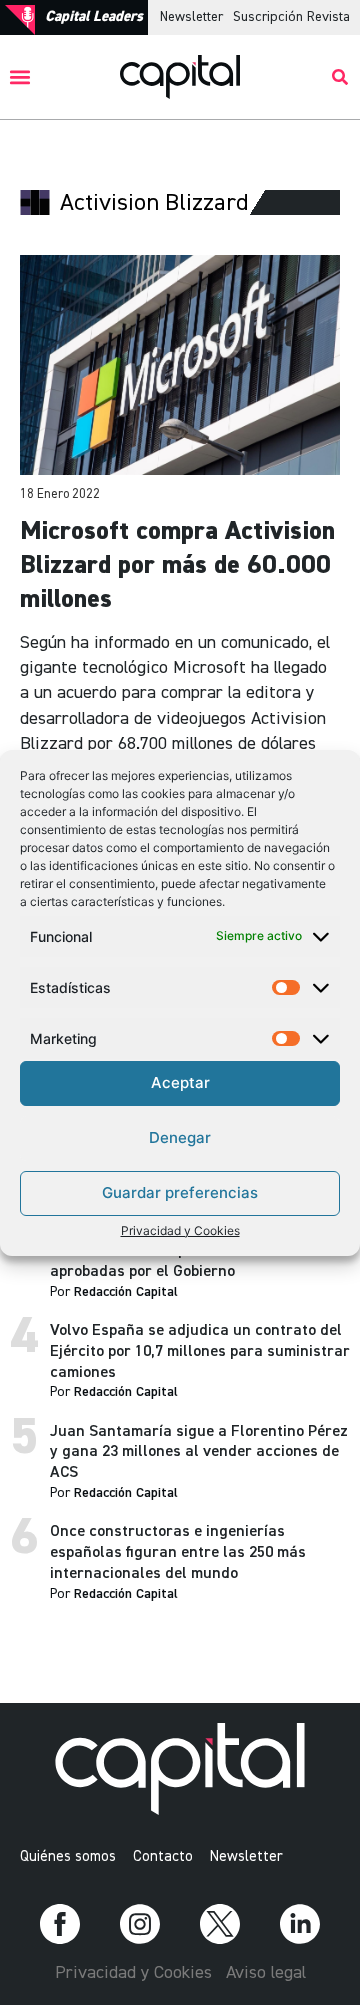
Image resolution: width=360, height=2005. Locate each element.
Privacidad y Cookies (180, 1230)
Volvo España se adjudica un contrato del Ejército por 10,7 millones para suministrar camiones (200, 1352)
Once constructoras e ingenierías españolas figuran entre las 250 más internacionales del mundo (178, 1553)
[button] (20, 77)
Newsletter (191, 17)
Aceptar (180, 1082)
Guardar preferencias (180, 1192)
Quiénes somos (68, 1856)
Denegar (180, 1137)
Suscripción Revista (291, 17)
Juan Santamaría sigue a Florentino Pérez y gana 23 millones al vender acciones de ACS (199, 1453)
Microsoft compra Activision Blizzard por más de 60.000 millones (177, 566)
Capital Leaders (94, 16)
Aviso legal (266, 1973)
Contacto (163, 1856)
